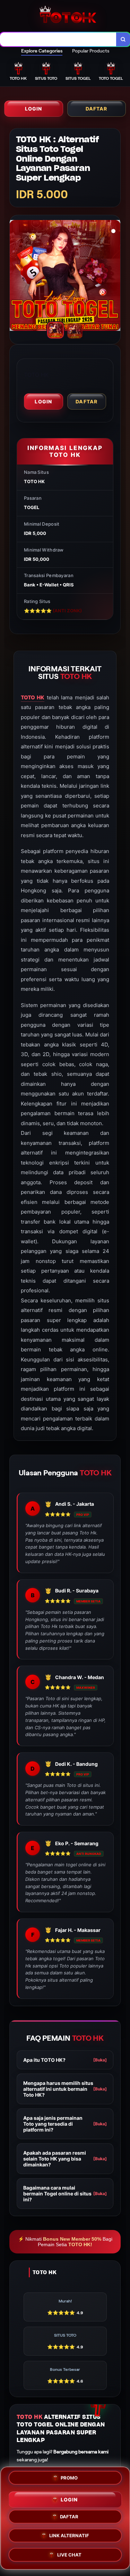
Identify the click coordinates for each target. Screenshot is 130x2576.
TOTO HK (33, 697)
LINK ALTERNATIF (69, 2535)
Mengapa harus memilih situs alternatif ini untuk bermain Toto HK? (65, 2089)
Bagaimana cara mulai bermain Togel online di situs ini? (65, 2194)
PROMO (69, 2478)
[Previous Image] (15, 277)
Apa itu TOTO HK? (65, 2060)
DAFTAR (97, 109)
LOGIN (34, 109)
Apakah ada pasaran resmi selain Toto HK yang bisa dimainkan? (65, 2159)
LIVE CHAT (69, 2554)
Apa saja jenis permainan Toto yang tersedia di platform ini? (65, 2124)
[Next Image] (115, 277)
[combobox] (58, 39)
